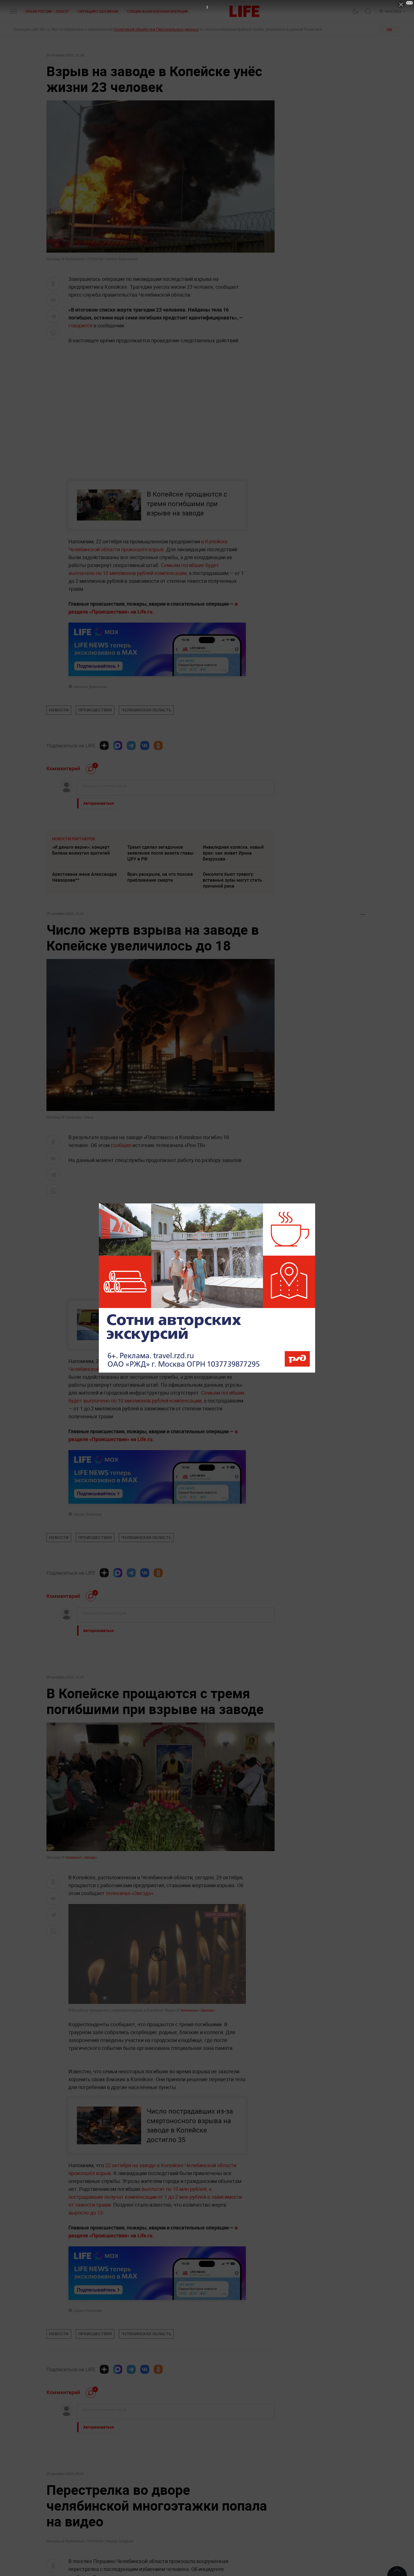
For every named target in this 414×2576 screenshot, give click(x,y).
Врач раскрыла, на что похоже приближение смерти (160, 877)
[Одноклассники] (158, 746)
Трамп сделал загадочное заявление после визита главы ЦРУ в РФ (160, 853)
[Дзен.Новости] (104, 746)
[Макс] (118, 746)
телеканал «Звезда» (81, 1857)
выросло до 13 (86, 2334)
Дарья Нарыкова (88, 2432)
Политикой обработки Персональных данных (156, 29)
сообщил (121, 1145)
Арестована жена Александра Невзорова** (84, 877)
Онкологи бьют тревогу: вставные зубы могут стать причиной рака (232, 880)
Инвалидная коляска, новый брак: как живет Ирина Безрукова (233, 853)
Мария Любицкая (88, 1514)
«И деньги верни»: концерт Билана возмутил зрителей (81, 850)
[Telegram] (131, 746)
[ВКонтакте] (145, 746)
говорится (80, 325)
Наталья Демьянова (91, 687)
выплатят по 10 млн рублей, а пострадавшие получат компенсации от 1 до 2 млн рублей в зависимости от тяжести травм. (155, 2318)
